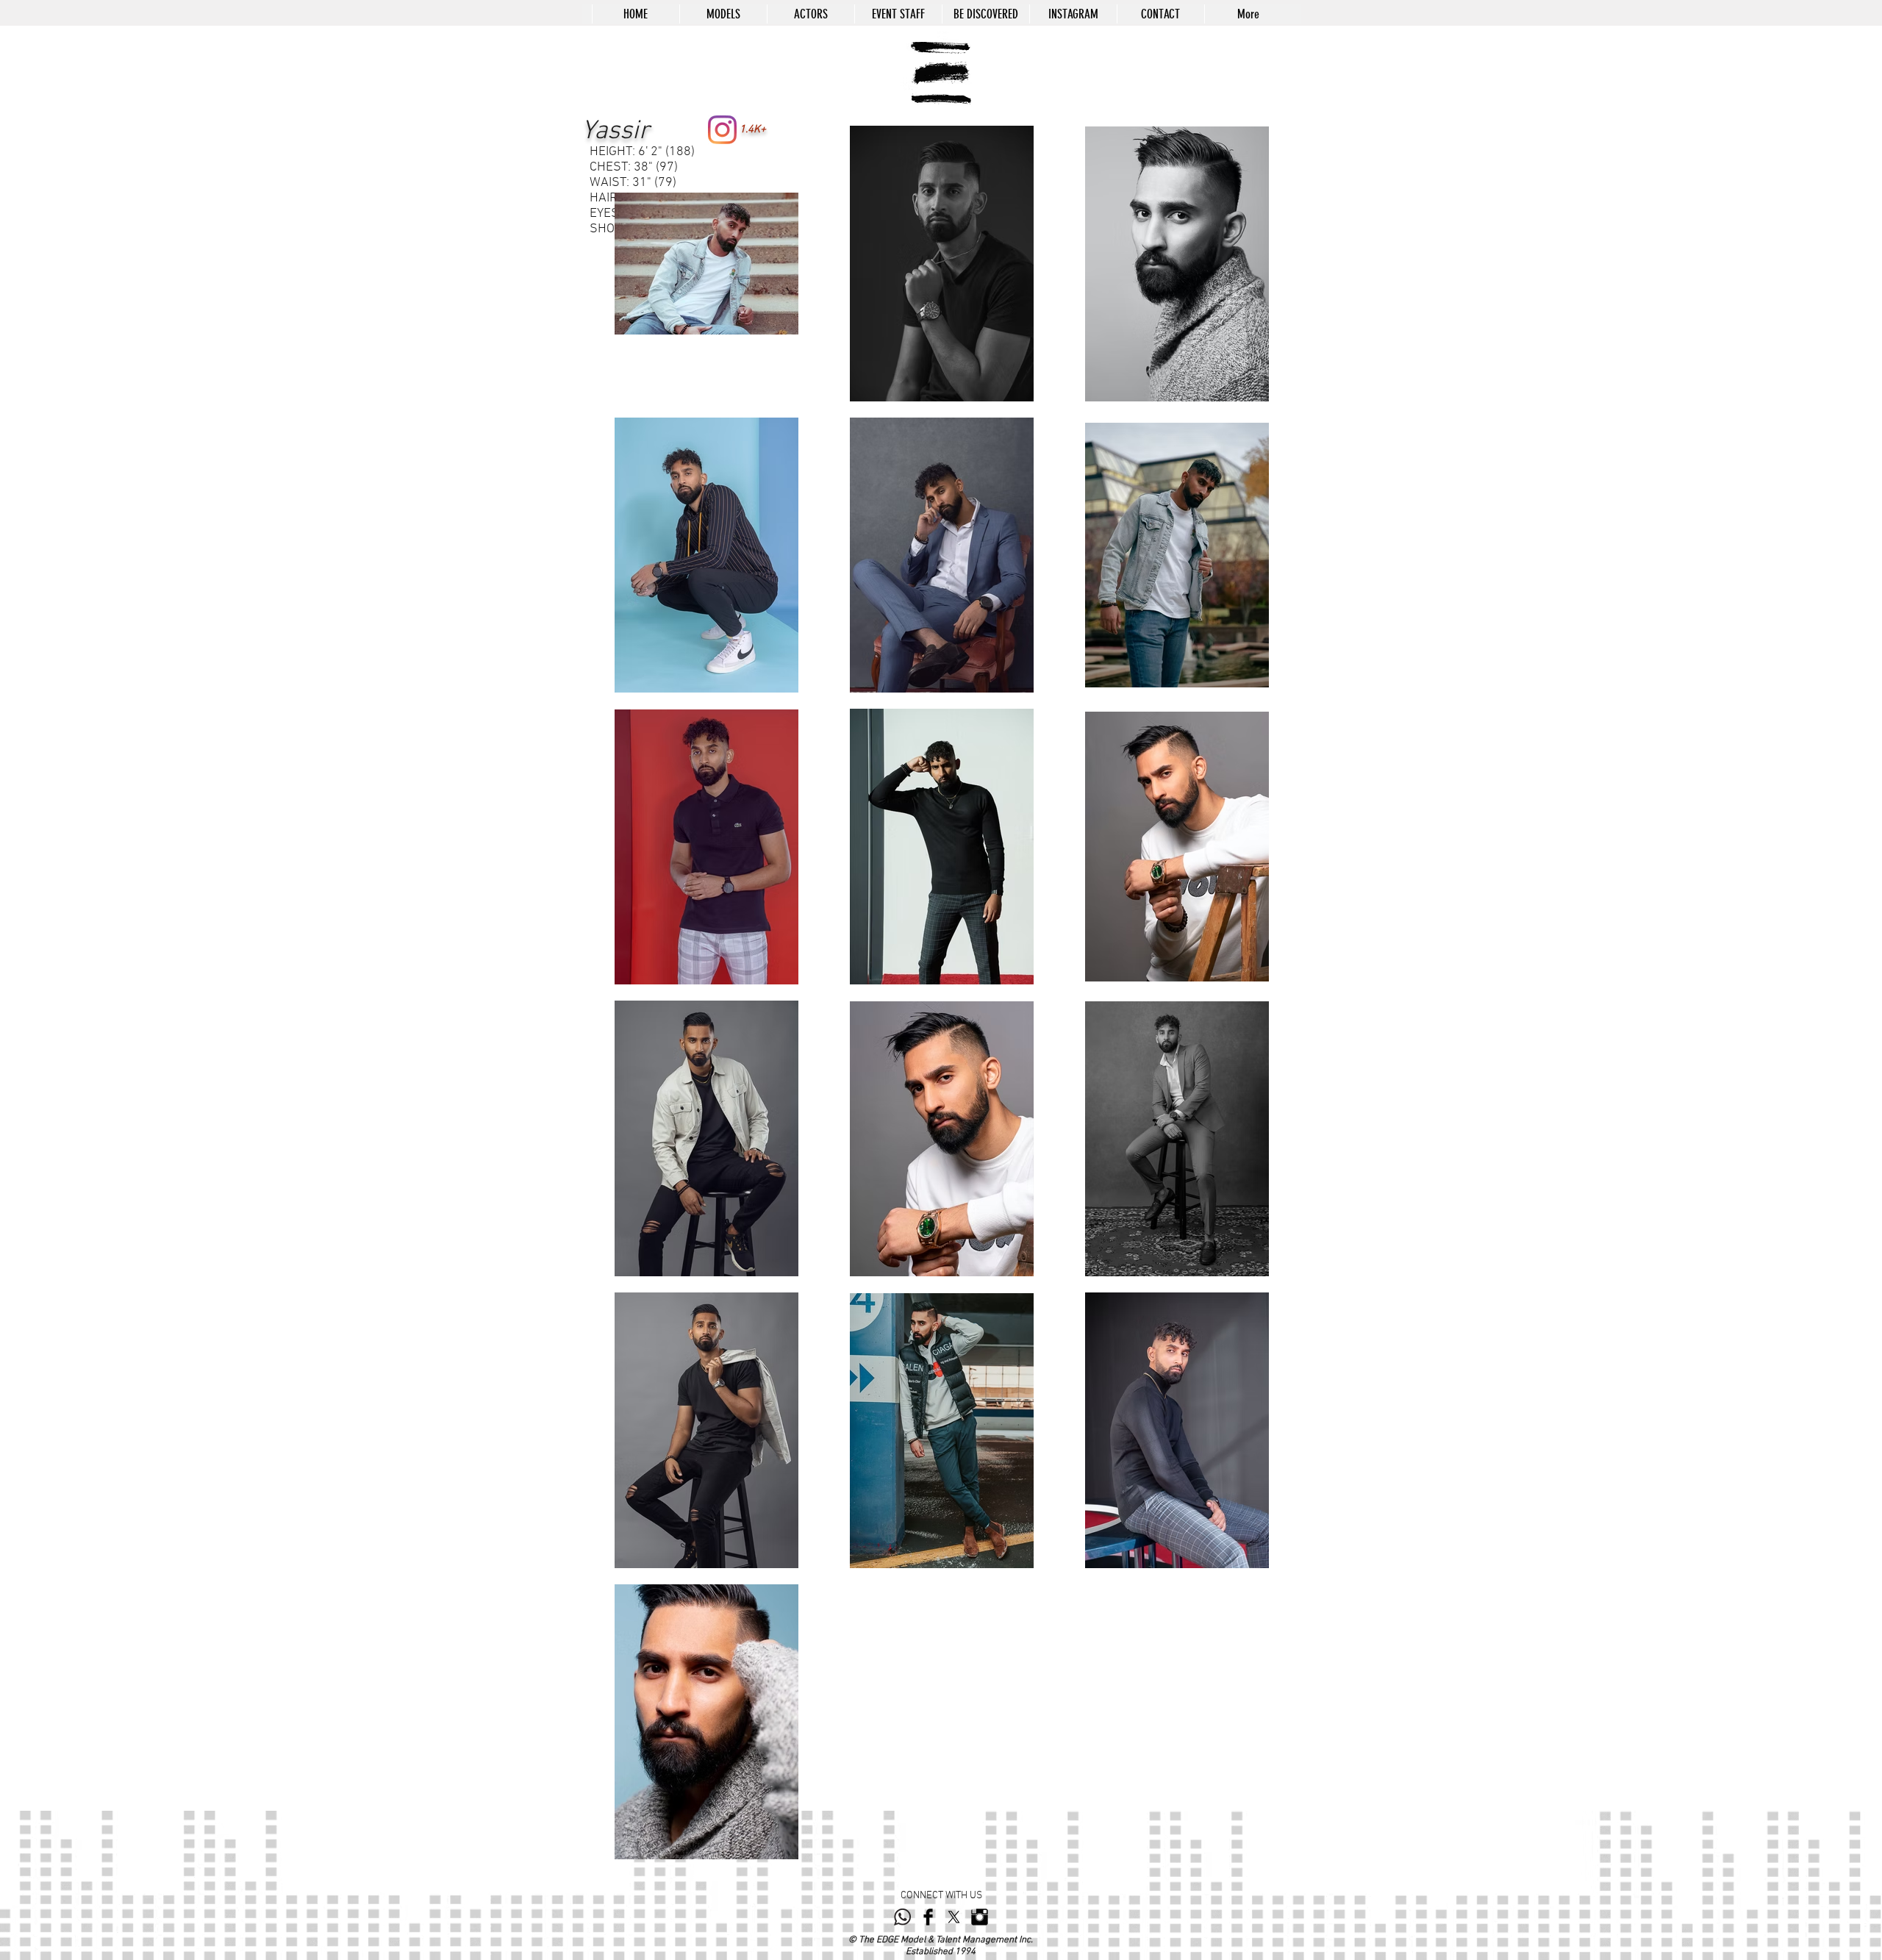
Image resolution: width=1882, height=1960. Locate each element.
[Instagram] (722, 130)
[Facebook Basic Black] (928, 1917)
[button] (723, 14)
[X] (954, 1917)
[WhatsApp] (902, 1917)
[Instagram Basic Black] (980, 1917)
